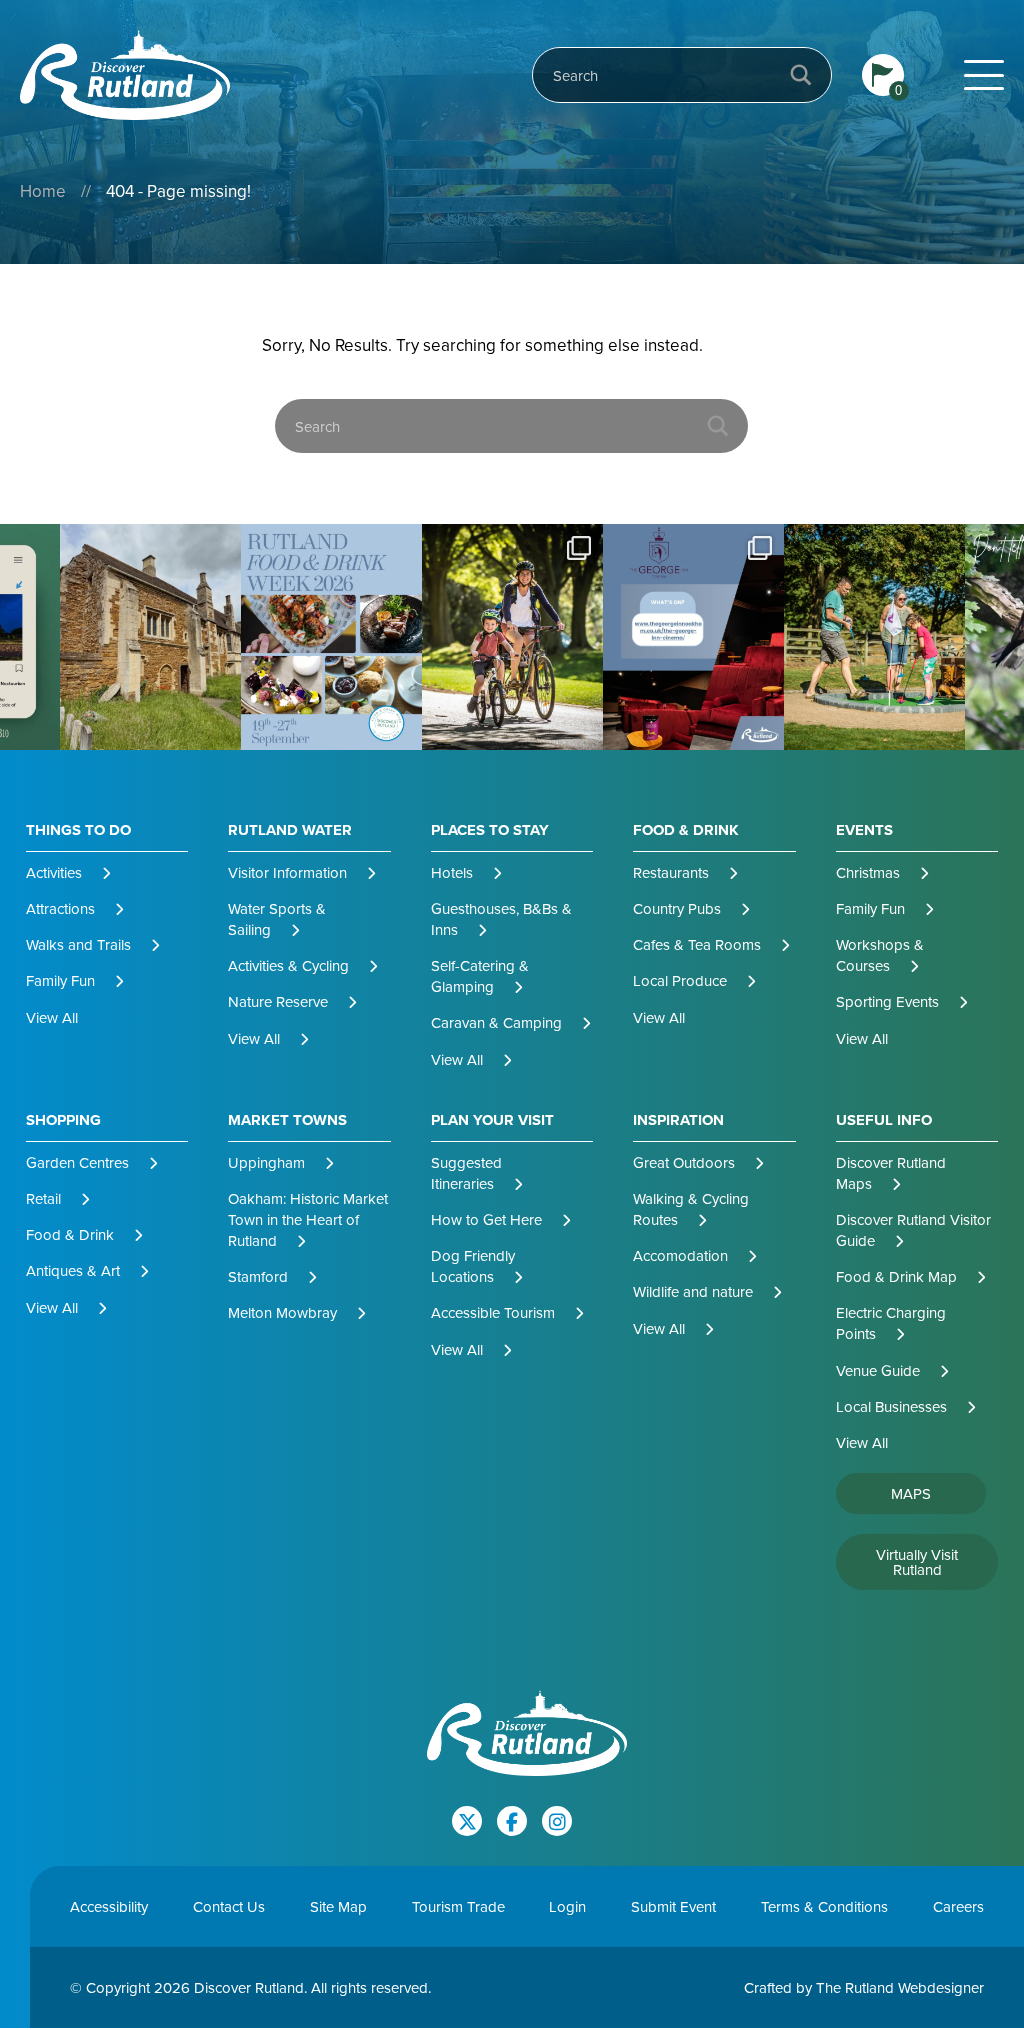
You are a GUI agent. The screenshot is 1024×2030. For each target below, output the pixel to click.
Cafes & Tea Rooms (697, 944)
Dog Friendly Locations (473, 1266)
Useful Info (884, 1120)
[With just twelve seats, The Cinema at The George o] (512, 637)
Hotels (452, 872)
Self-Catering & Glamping (480, 976)
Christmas (868, 872)
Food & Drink (686, 830)
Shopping (63, 1120)
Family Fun (60, 980)
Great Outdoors (684, 1162)
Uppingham (266, 1162)
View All (52, 1017)
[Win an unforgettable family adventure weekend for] (693, 637)
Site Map (338, 1906)
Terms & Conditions (824, 1906)
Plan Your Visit (492, 1120)
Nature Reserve (278, 1001)
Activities (54, 872)
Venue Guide (878, 1370)
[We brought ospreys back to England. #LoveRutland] (874, 637)
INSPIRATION (678, 1120)
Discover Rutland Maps (891, 1173)
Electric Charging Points (891, 1323)
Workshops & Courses (880, 955)
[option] (150, 637)
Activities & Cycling (288, 965)
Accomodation (680, 1255)
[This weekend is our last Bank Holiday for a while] (331, 637)
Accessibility (109, 1906)
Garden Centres (77, 1162)
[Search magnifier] (801, 75)
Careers (958, 1906)
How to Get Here (486, 1219)
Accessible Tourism (493, 1312)
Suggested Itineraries (466, 1173)
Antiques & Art (73, 1270)
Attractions (60, 908)
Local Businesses (891, 1406)
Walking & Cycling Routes (691, 1209)
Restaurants (671, 872)
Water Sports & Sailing (277, 919)
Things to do (78, 830)
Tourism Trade (458, 1906)
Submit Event (673, 1906)
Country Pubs (677, 908)
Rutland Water (290, 830)
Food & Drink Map (896, 1276)
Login (567, 1906)
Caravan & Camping (496, 1022)
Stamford (258, 1276)
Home (43, 191)
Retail (43, 1198)
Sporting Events (887, 1001)
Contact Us (229, 1906)
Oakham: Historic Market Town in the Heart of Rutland (308, 1219)
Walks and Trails (78, 944)
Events (864, 830)
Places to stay (490, 830)
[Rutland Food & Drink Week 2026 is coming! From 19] (150, 637)
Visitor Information (287, 872)
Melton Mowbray (282, 1312)
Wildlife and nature (693, 1291)
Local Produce (680, 980)
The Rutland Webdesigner (900, 1987)
